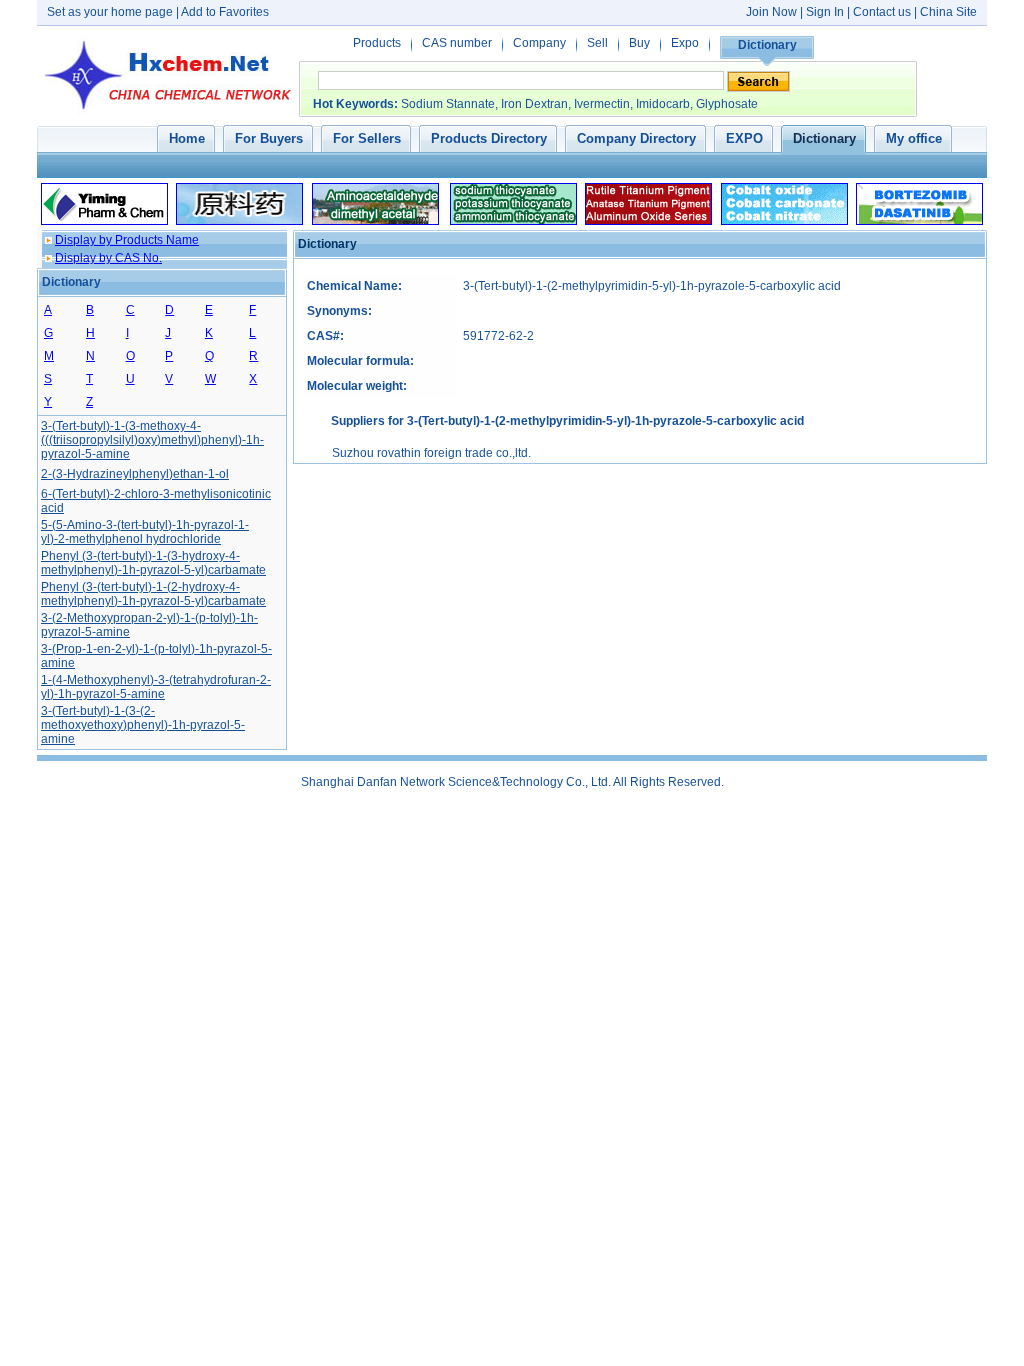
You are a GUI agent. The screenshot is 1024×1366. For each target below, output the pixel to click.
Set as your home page (110, 12)
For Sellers (367, 138)
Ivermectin (602, 104)
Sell (597, 43)
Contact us (882, 12)
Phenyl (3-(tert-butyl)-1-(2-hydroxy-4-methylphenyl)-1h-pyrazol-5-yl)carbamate (153, 594)
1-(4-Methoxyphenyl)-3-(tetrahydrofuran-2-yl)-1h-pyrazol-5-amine (156, 687)
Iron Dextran (534, 104)
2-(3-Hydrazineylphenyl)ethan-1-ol (135, 474)
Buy (639, 43)
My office (914, 138)
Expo (685, 43)
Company (539, 43)
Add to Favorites (225, 12)
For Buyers (269, 138)
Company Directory (636, 138)
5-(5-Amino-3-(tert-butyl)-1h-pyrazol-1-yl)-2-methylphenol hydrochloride (145, 532)
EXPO (744, 138)
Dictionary (767, 45)
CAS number (457, 43)
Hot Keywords (353, 104)
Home (187, 138)
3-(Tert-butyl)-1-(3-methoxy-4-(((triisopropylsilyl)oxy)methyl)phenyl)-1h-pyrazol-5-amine (152, 440)
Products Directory (489, 138)
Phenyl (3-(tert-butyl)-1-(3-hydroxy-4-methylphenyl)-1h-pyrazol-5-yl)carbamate (153, 563)
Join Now (771, 12)
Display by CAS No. (108, 258)
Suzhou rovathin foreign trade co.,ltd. (431, 453)
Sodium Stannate (448, 104)
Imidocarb (663, 104)
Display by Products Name (127, 240)
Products (377, 43)
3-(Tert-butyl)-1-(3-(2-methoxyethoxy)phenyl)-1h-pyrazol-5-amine (143, 725)
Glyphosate (727, 104)
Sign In (826, 12)
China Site (948, 12)
